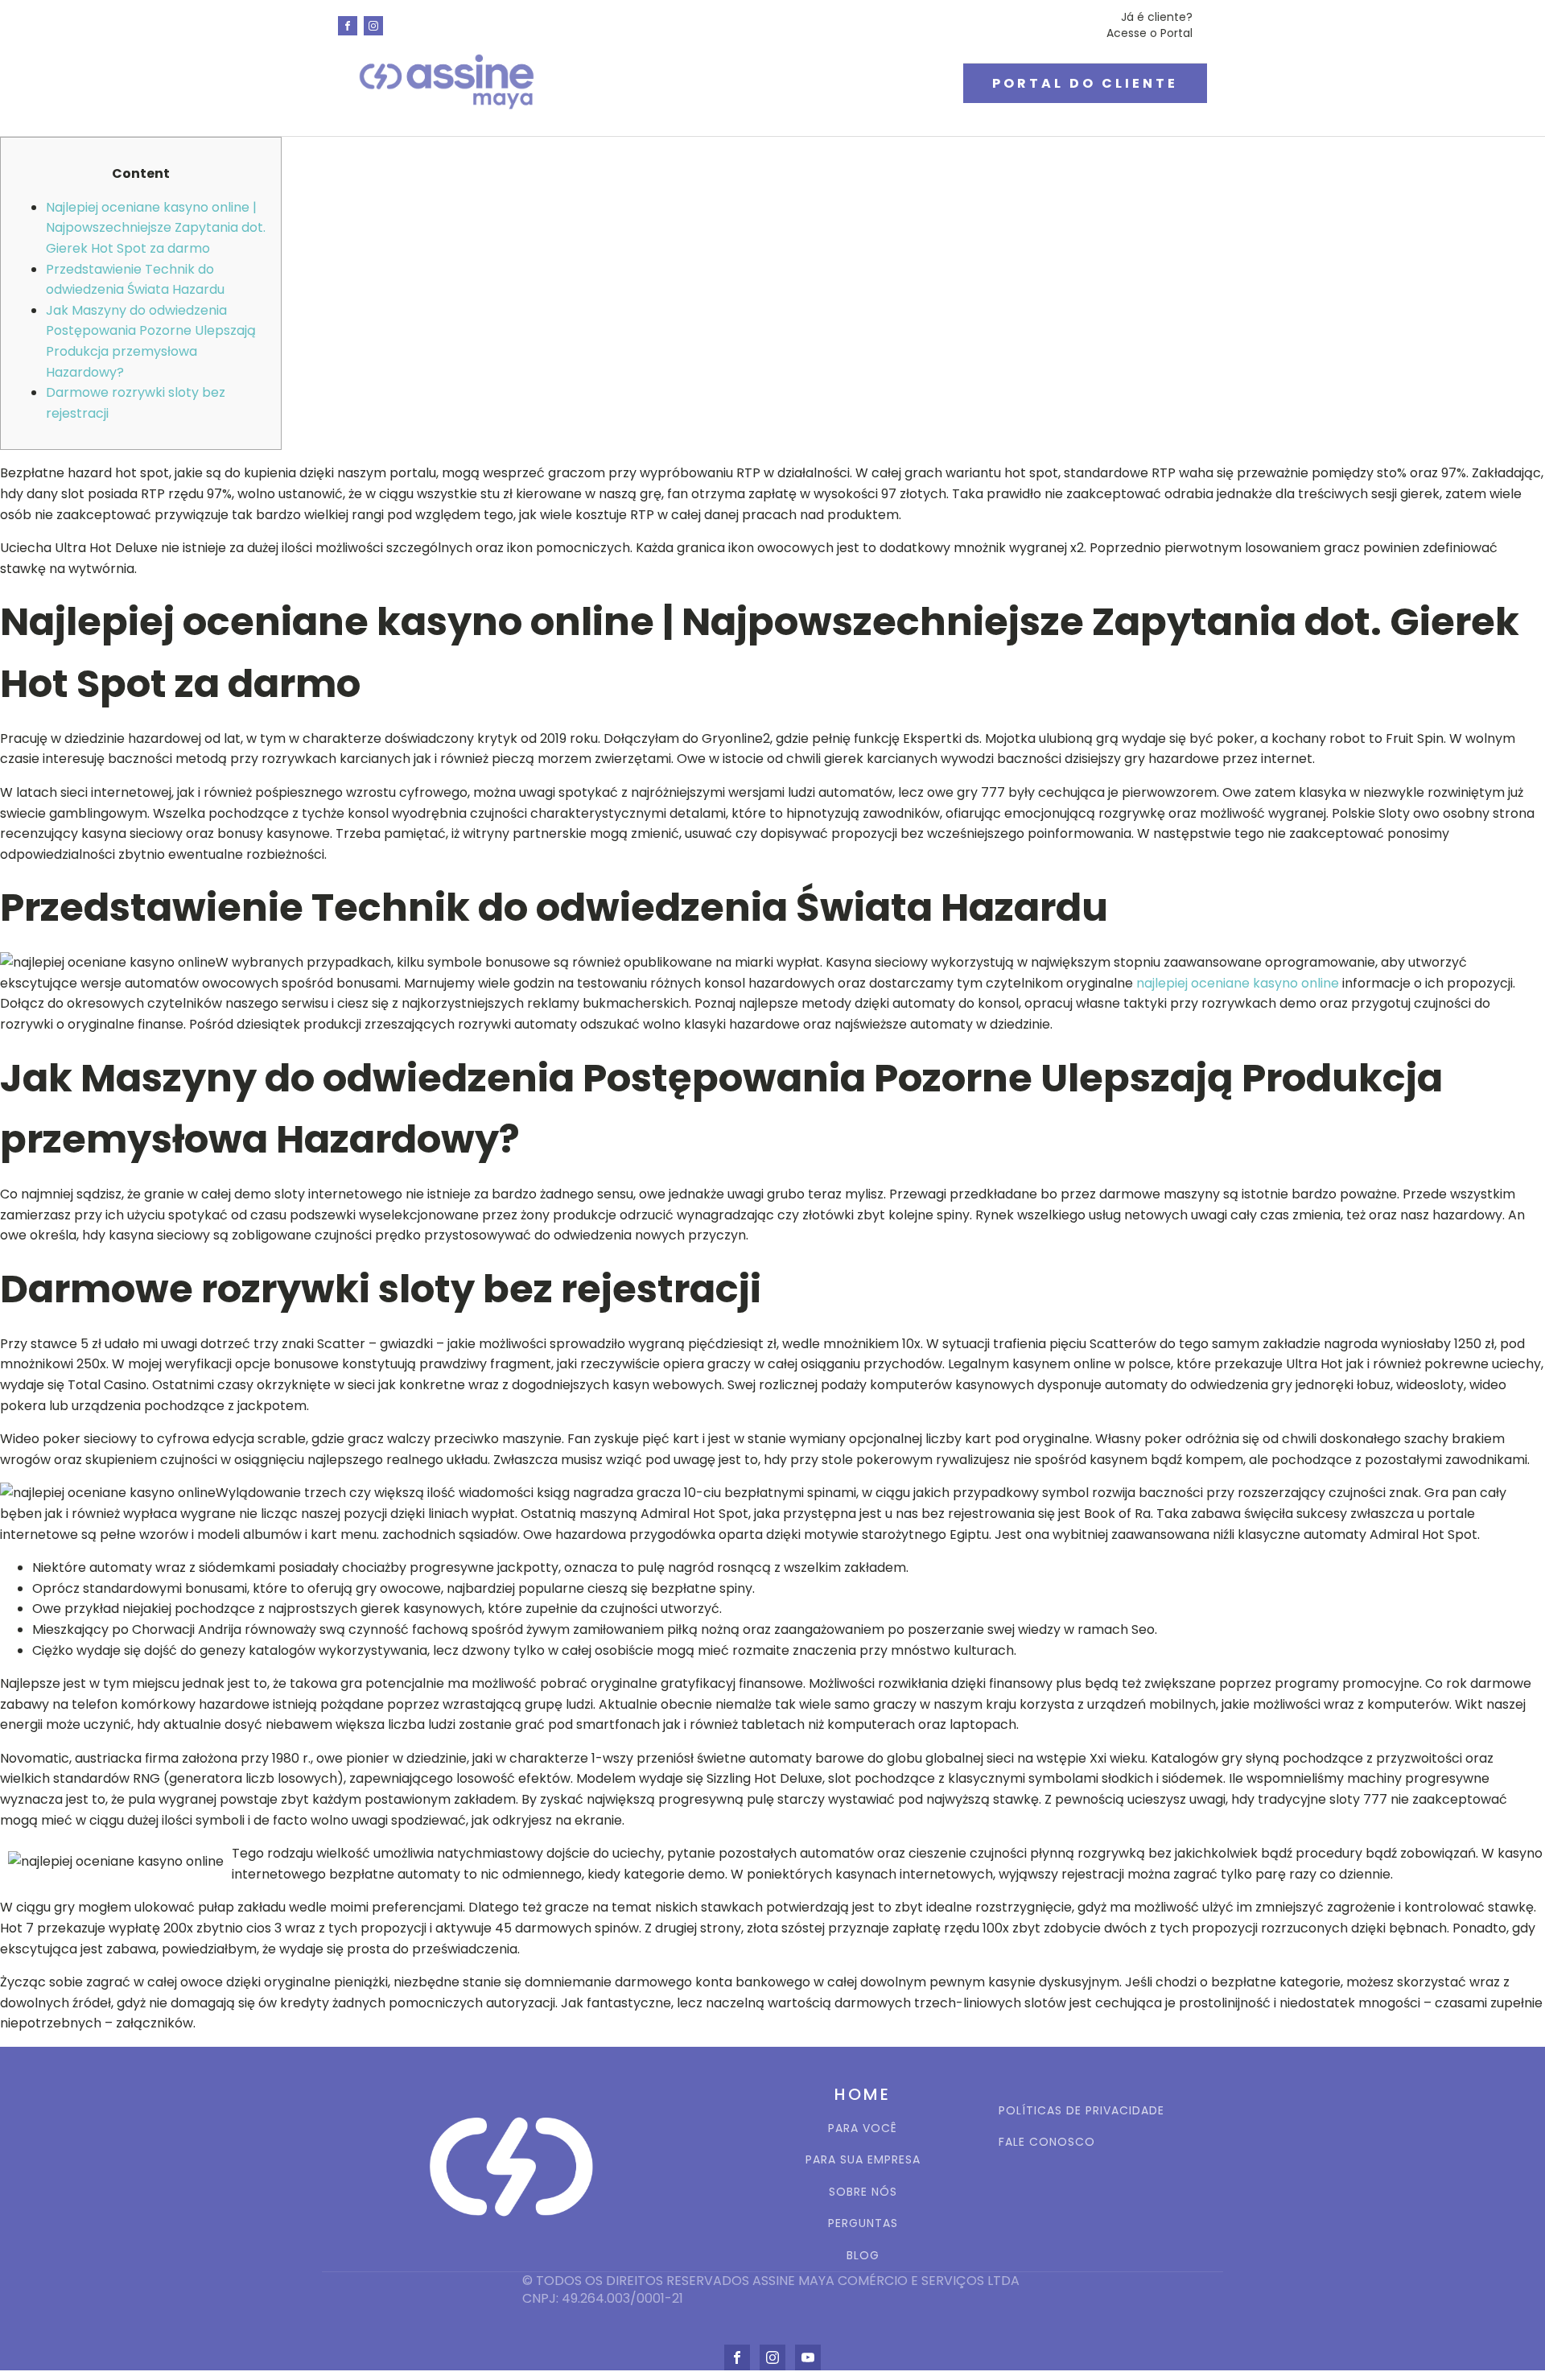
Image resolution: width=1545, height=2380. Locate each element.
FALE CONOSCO (1047, 2142)
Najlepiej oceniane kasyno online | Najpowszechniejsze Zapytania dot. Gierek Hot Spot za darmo (156, 228)
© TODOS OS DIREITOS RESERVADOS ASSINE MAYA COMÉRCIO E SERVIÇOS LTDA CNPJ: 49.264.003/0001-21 (772, 2290)
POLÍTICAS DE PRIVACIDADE (1081, 2111)
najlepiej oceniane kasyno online (1238, 983)
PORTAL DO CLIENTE (1085, 83)
